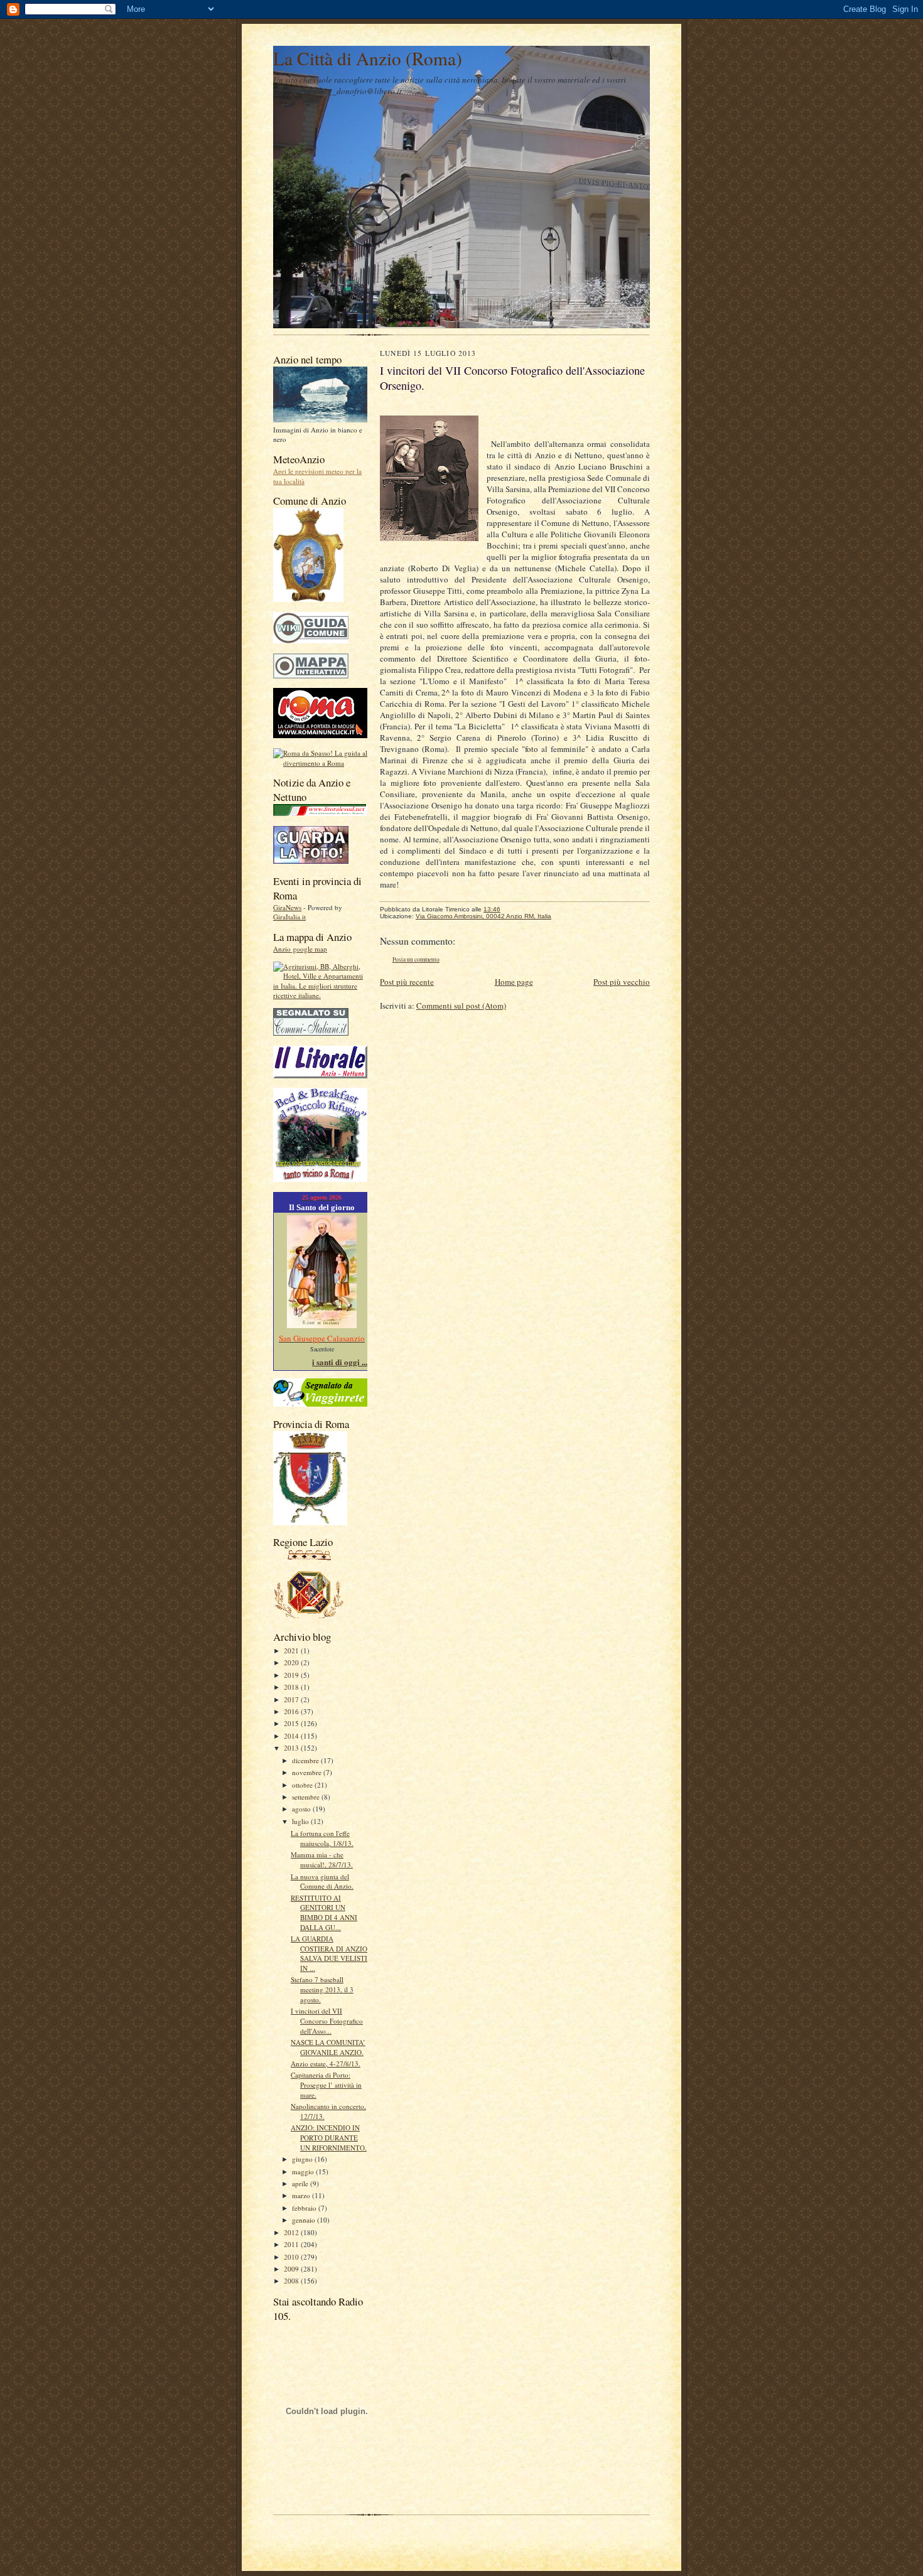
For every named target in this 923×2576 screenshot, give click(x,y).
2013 (292, 1748)
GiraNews (287, 907)
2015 (292, 1723)
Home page (514, 982)
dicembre (306, 1760)
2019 (292, 1675)
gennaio (305, 2220)
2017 (292, 1699)
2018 (292, 1687)
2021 (292, 1650)
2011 (292, 2244)
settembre (307, 1797)
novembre (308, 1772)
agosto (302, 1809)
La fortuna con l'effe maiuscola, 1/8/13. (322, 1838)
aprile (301, 2183)
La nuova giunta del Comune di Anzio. (322, 1881)
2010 (292, 2257)
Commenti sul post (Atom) (461, 1006)
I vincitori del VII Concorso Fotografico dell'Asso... (327, 2021)
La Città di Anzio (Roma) (368, 58)
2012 (292, 2232)
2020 (292, 1662)
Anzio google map (300, 949)
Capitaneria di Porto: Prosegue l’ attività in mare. (326, 2085)
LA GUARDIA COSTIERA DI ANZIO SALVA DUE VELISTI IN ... (329, 1953)
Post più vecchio (622, 982)
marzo (302, 2195)
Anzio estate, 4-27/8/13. (326, 2063)
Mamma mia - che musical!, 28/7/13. (322, 1860)
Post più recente (407, 982)
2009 (292, 2269)
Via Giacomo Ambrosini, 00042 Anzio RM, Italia (483, 916)
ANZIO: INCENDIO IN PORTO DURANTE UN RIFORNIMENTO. (329, 2137)
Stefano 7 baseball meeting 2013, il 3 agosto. (322, 1989)
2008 (292, 2281)
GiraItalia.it (289, 917)
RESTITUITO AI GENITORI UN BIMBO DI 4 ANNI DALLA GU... (324, 1913)
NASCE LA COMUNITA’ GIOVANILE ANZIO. (328, 2047)
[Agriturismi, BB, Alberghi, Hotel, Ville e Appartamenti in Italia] (320, 995)
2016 (292, 1711)
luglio (301, 1821)
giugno (303, 2159)
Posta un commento (416, 959)
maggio (304, 2171)
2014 (292, 1736)
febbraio (305, 2208)
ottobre (303, 1785)
